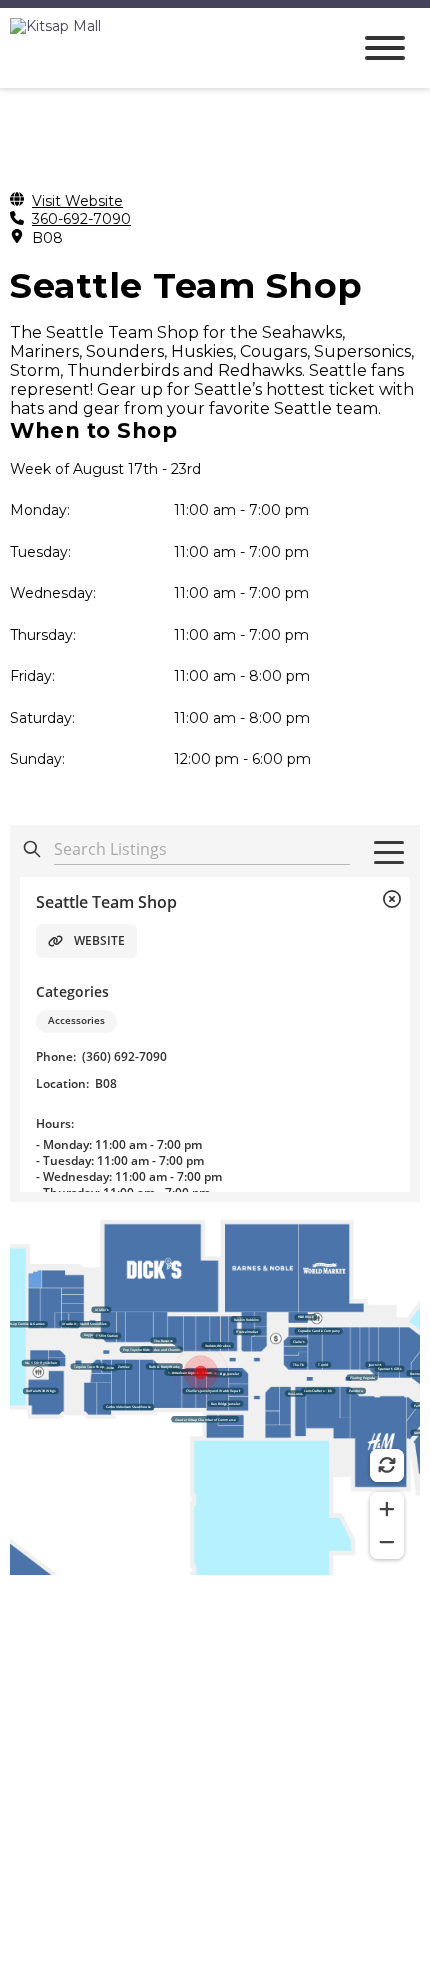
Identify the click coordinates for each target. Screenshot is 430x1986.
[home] (165, 48)
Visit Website (77, 201)
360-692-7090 (81, 219)
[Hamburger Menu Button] (385, 48)
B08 (47, 238)
